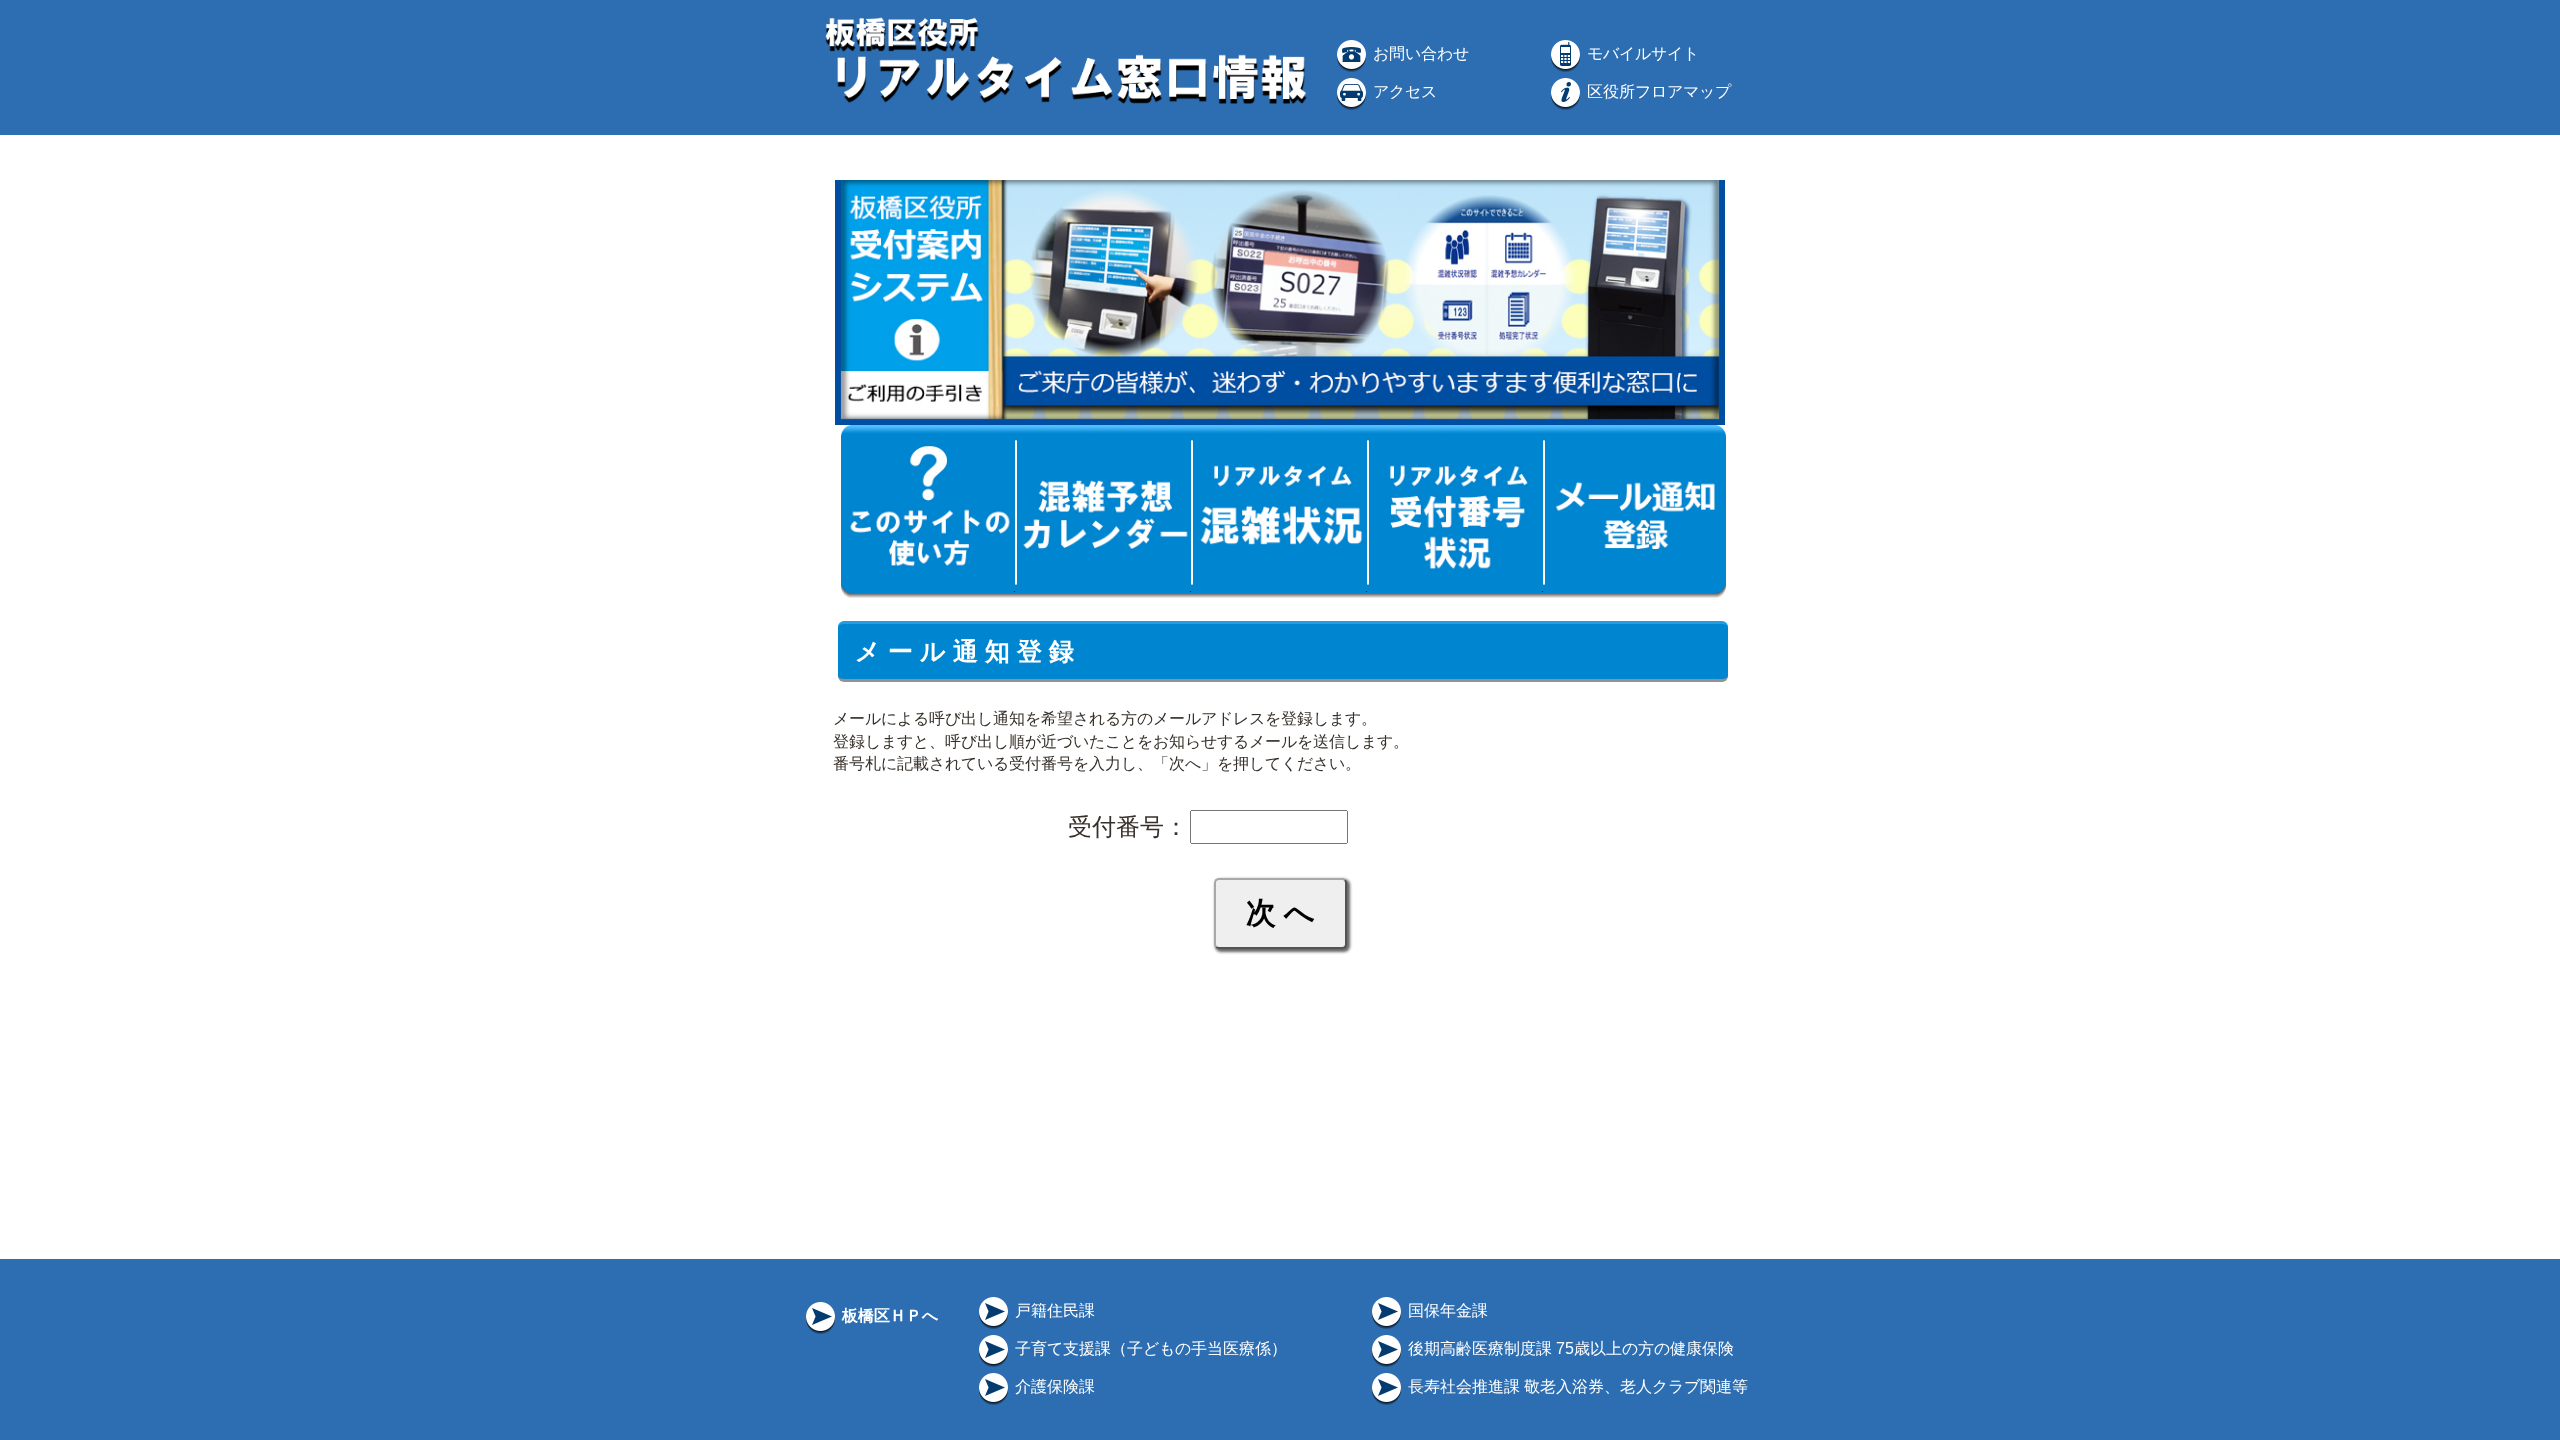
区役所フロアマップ (1657, 91)
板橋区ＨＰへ (888, 1315)
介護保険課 (1053, 1386)
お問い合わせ (1419, 53)
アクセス (1403, 91)
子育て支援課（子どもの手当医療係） (1149, 1348)
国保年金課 (1446, 1310)
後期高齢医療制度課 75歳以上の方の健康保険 (1569, 1348)
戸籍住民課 (1053, 1310)
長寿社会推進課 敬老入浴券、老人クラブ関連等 (1576, 1386)
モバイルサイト (1641, 53)
